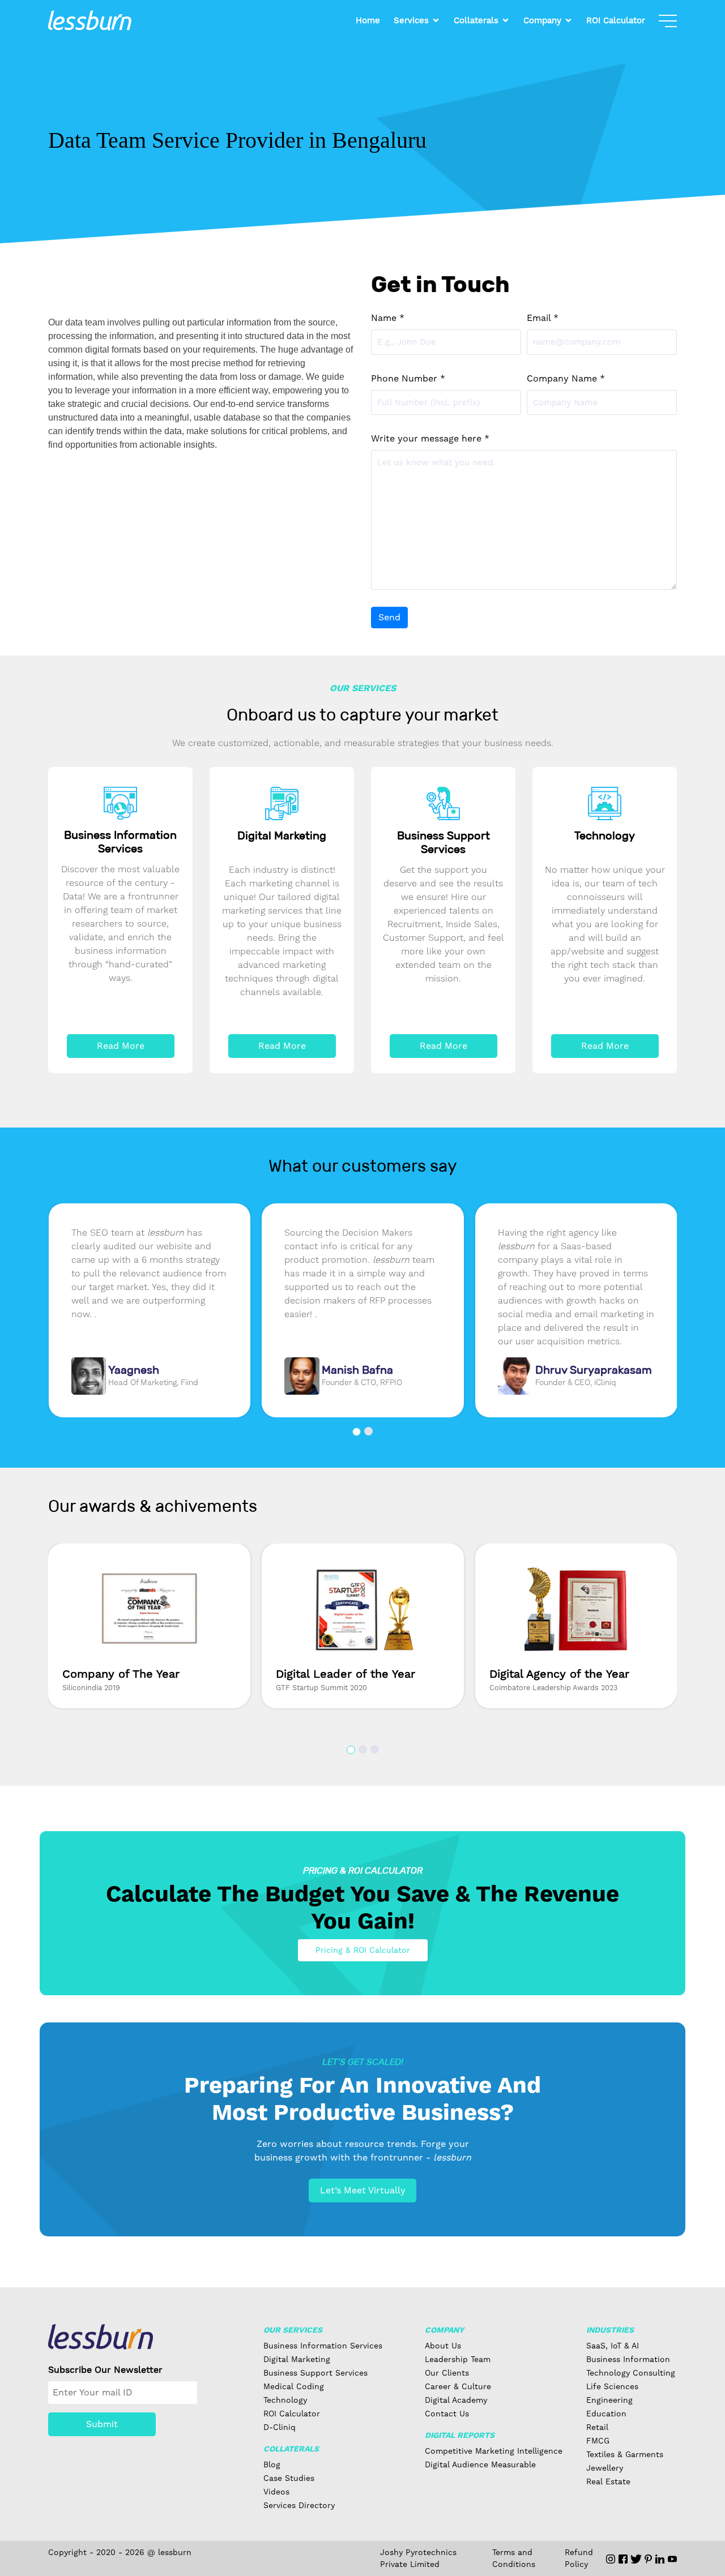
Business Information (628, 2359)
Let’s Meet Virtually (363, 2190)
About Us (443, 2346)
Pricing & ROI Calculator (363, 1950)
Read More (121, 1046)
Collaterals (476, 20)
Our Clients (447, 2373)
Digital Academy (456, 2400)
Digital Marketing (297, 2359)
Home (368, 20)
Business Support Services (315, 2373)
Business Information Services (323, 2346)
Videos (276, 2492)
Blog (272, 2464)
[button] (357, 1432)
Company (542, 20)
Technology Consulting (631, 2373)
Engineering (609, 2400)
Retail (597, 2427)
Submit (102, 2424)
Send (389, 617)
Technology (285, 2400)
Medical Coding (294, 2386)
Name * (388, 318)
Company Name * (566, 378)
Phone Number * (408, 378)
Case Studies (289, 2478)
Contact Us (447, 2414)
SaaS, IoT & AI (613, 2346)
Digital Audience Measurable (480, 2464)
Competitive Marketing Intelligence (494, 2451)
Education (606, 2414)
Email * (543, 318)
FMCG (598, 2441)
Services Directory (299, 2505)
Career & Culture (458, 2386)
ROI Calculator (616, 20)
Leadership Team (458, 2359)
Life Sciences (612, 2386)
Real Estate (608, 2481)
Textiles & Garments (625, 2454)
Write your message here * (430, 438)
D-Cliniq (280, 2427)
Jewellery (605, 2468)
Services (411, 20)
